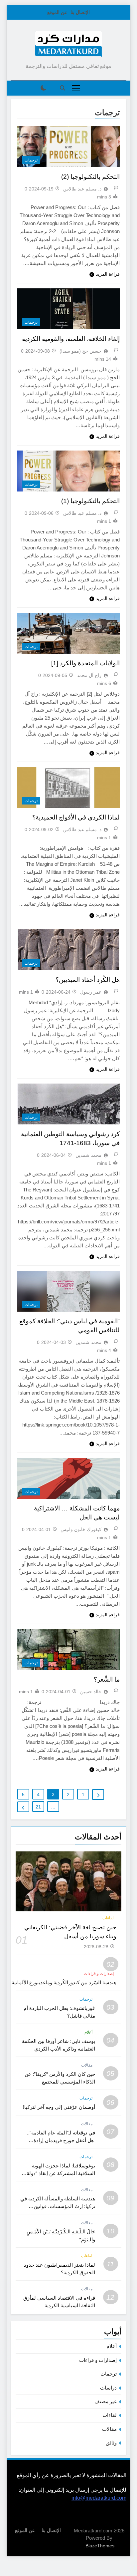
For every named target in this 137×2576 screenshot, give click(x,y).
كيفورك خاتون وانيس (81, 1529)
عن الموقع (57, 12)
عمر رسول (91, 992)
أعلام (88, 2032)
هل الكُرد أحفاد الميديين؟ (88, 980)
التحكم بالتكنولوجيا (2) (90, 177)
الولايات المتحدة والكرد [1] (85, 663)
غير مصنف (106, 2401)
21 (38, 1807)
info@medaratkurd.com (99, 2498)
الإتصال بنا (80, 12)
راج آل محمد (89, 675)
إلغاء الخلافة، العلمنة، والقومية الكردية (71, 339)
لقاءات (108, 1918)
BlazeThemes (100, 2546)
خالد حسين (91, 1692)
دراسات (108, 2388)
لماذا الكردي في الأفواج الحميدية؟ (76, 817)
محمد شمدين (88, 1155)
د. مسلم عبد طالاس (82, 189)
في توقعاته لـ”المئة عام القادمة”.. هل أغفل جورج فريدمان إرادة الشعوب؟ (61, 2140)
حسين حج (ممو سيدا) (80, 351)
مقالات (87, 2065)
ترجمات (31, 160)
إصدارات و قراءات (99, 1974)
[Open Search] (63, 88)
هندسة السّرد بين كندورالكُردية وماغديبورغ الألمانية (64, 1982)
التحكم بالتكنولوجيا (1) (90, 501)
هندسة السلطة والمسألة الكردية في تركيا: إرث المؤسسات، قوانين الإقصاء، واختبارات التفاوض (58, 2206)
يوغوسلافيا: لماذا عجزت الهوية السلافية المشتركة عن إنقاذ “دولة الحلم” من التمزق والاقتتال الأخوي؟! (58, 2173)
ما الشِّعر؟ (107, 1679)
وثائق (111, 2443)
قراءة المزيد (108, 274)
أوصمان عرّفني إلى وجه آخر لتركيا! (59, 2107)
